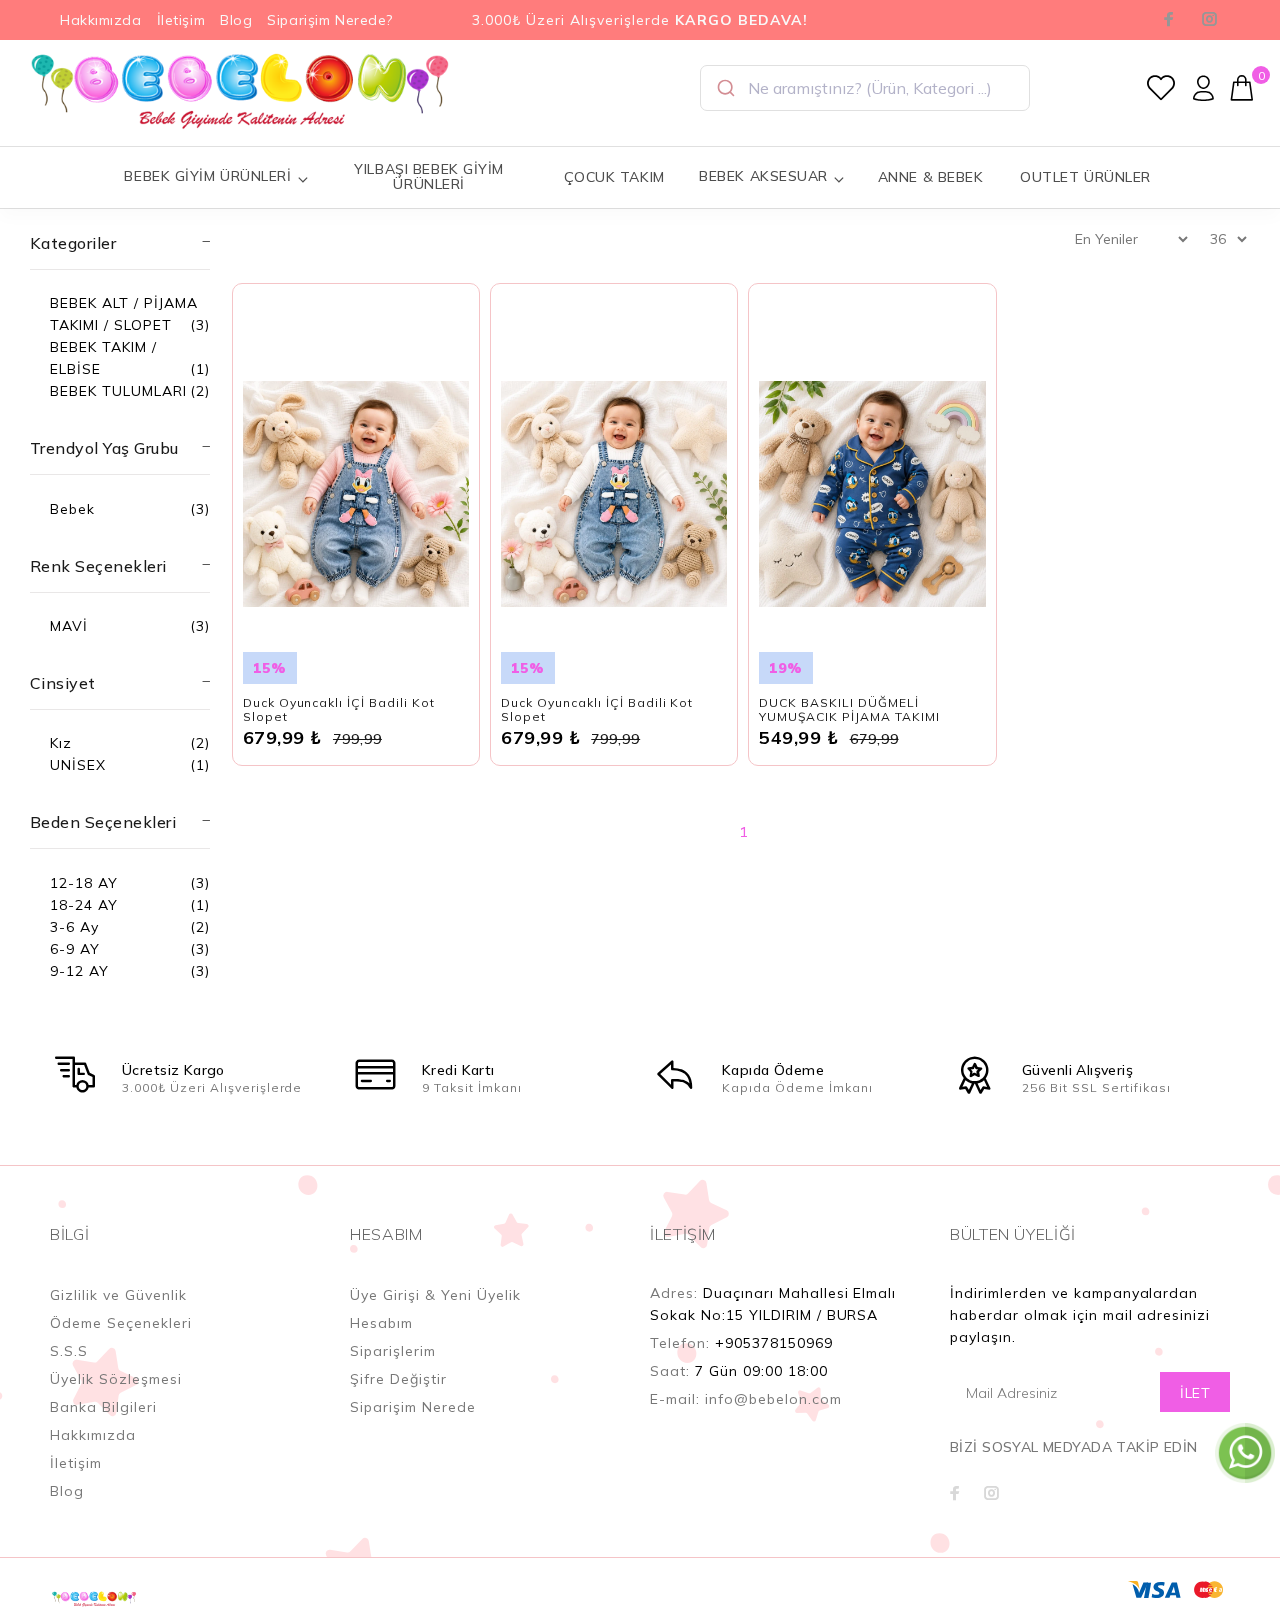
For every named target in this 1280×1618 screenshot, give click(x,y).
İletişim (181, 20)
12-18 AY (84, 883)
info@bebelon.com (773, 1399)
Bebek (72, 509)
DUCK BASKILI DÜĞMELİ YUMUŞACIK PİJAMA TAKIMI (849, 709)
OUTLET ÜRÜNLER (1085, 177)
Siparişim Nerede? (330, 20)
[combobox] (865, 88)
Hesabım (381, 1323)
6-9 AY (75, 949)
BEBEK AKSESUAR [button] (763, 176)
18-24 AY (84, 905)
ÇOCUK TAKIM (614, 177)
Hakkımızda (101, 20)
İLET (1195, 1393)
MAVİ (69, 626)
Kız (61, 743)
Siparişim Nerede (413, 1407)
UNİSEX (78, 765)
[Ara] (724, 88)
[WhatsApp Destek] (1245, 1452)
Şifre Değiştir (398, 1379)
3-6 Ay (74, 927)
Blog (236, 20)
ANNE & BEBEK (931, 177)
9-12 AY (79, 971)
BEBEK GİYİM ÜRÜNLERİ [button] (207, 176)
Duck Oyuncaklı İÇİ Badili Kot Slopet (339, 709)
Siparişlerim (393, 1351)
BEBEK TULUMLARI (118, 391)
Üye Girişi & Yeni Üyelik (435, 1295)
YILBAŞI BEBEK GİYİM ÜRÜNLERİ (429, 176)
